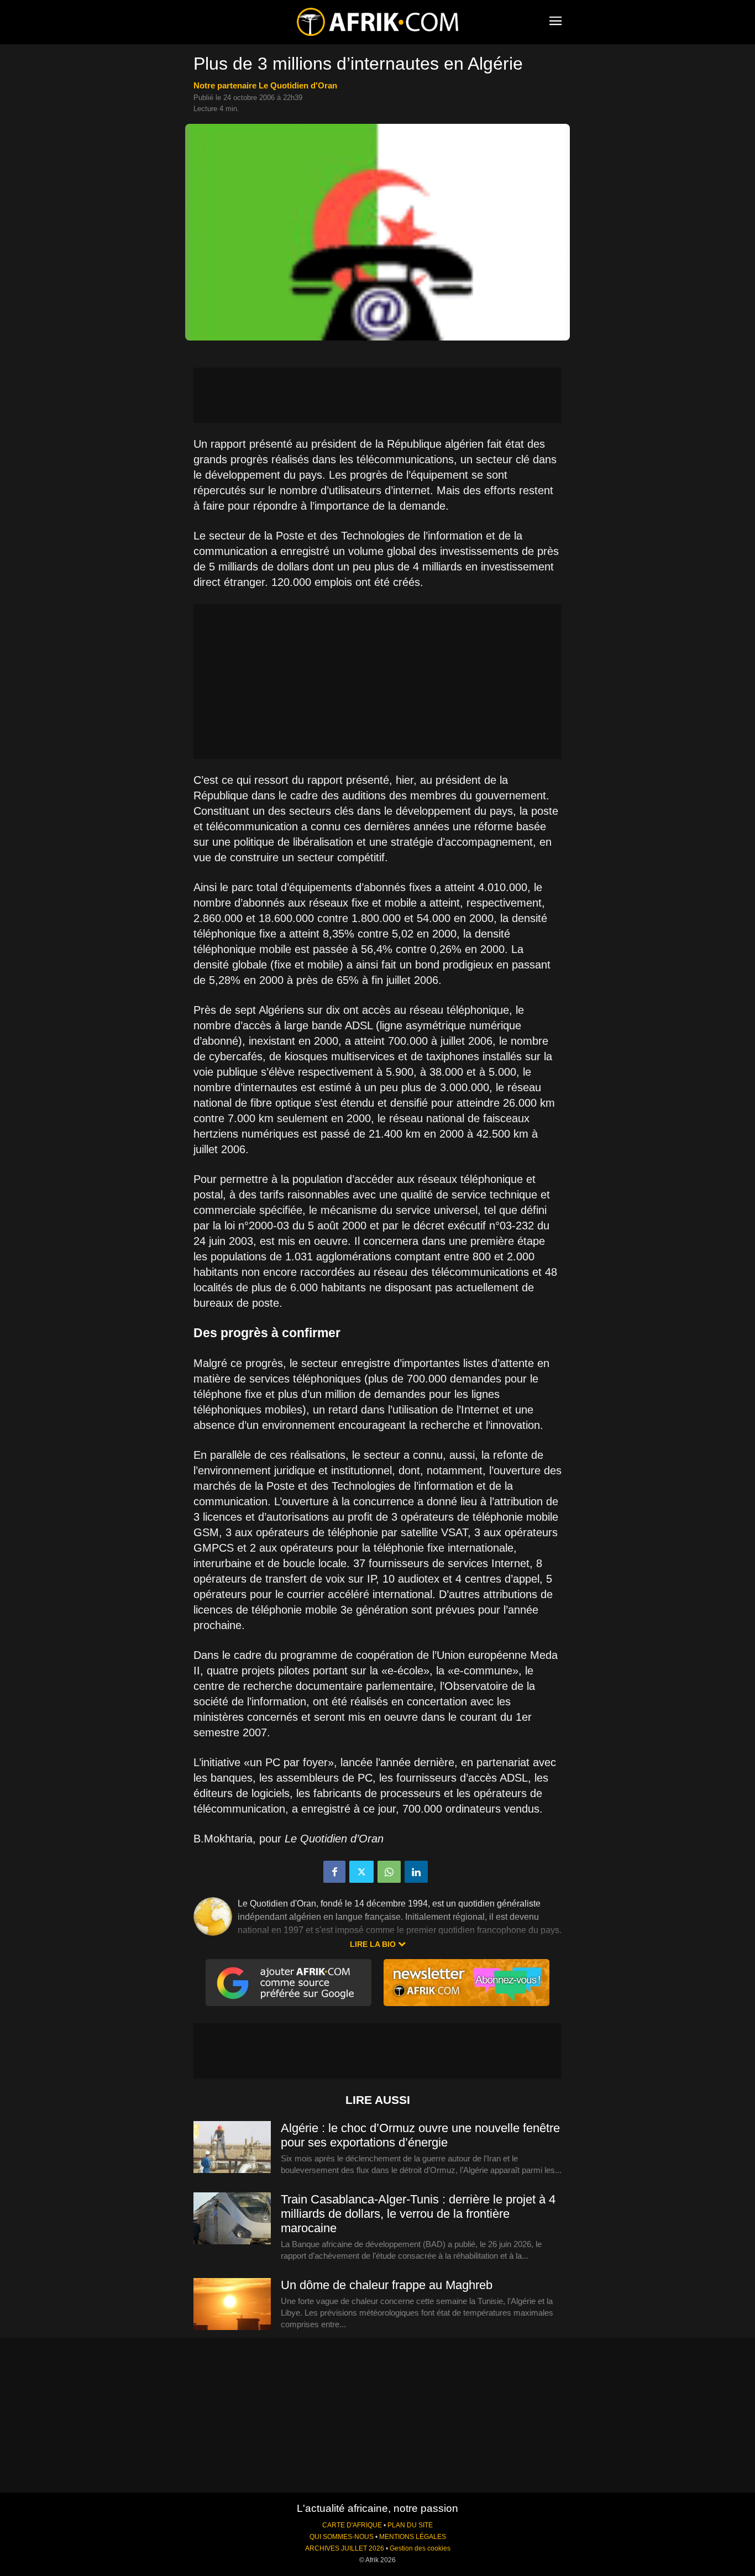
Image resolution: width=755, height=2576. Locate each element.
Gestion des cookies (420, 2548)
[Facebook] (334, 1872)
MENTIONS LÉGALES (413, 2537)
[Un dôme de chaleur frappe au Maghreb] (232, 2305)
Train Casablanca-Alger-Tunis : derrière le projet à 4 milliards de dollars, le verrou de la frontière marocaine (418, 2214)
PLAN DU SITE (410, 2525)
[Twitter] (361, 1872)
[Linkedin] (416, 1872)
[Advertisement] (377, 395)
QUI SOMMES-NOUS (342, 2537)
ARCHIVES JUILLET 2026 (345, 2548)
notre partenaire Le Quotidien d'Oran (265, 85)
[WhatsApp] (389, 1872)
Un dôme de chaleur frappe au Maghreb (387, 2285)
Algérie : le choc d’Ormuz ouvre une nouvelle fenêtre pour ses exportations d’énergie (420, 2135)
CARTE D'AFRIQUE (352, 2525)
